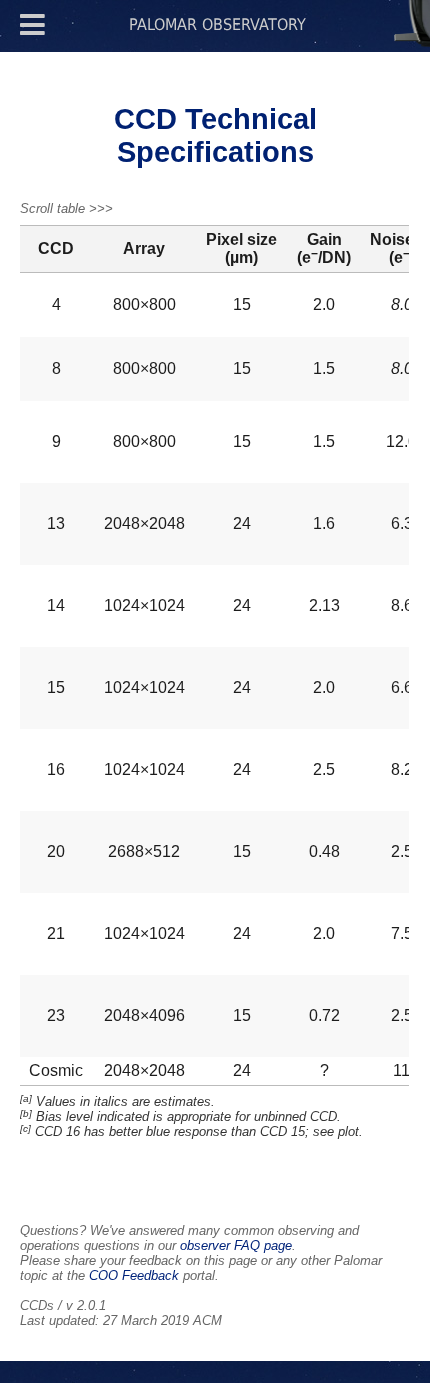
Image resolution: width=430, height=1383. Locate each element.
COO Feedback (134, 1275)
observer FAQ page (236, 1245)
